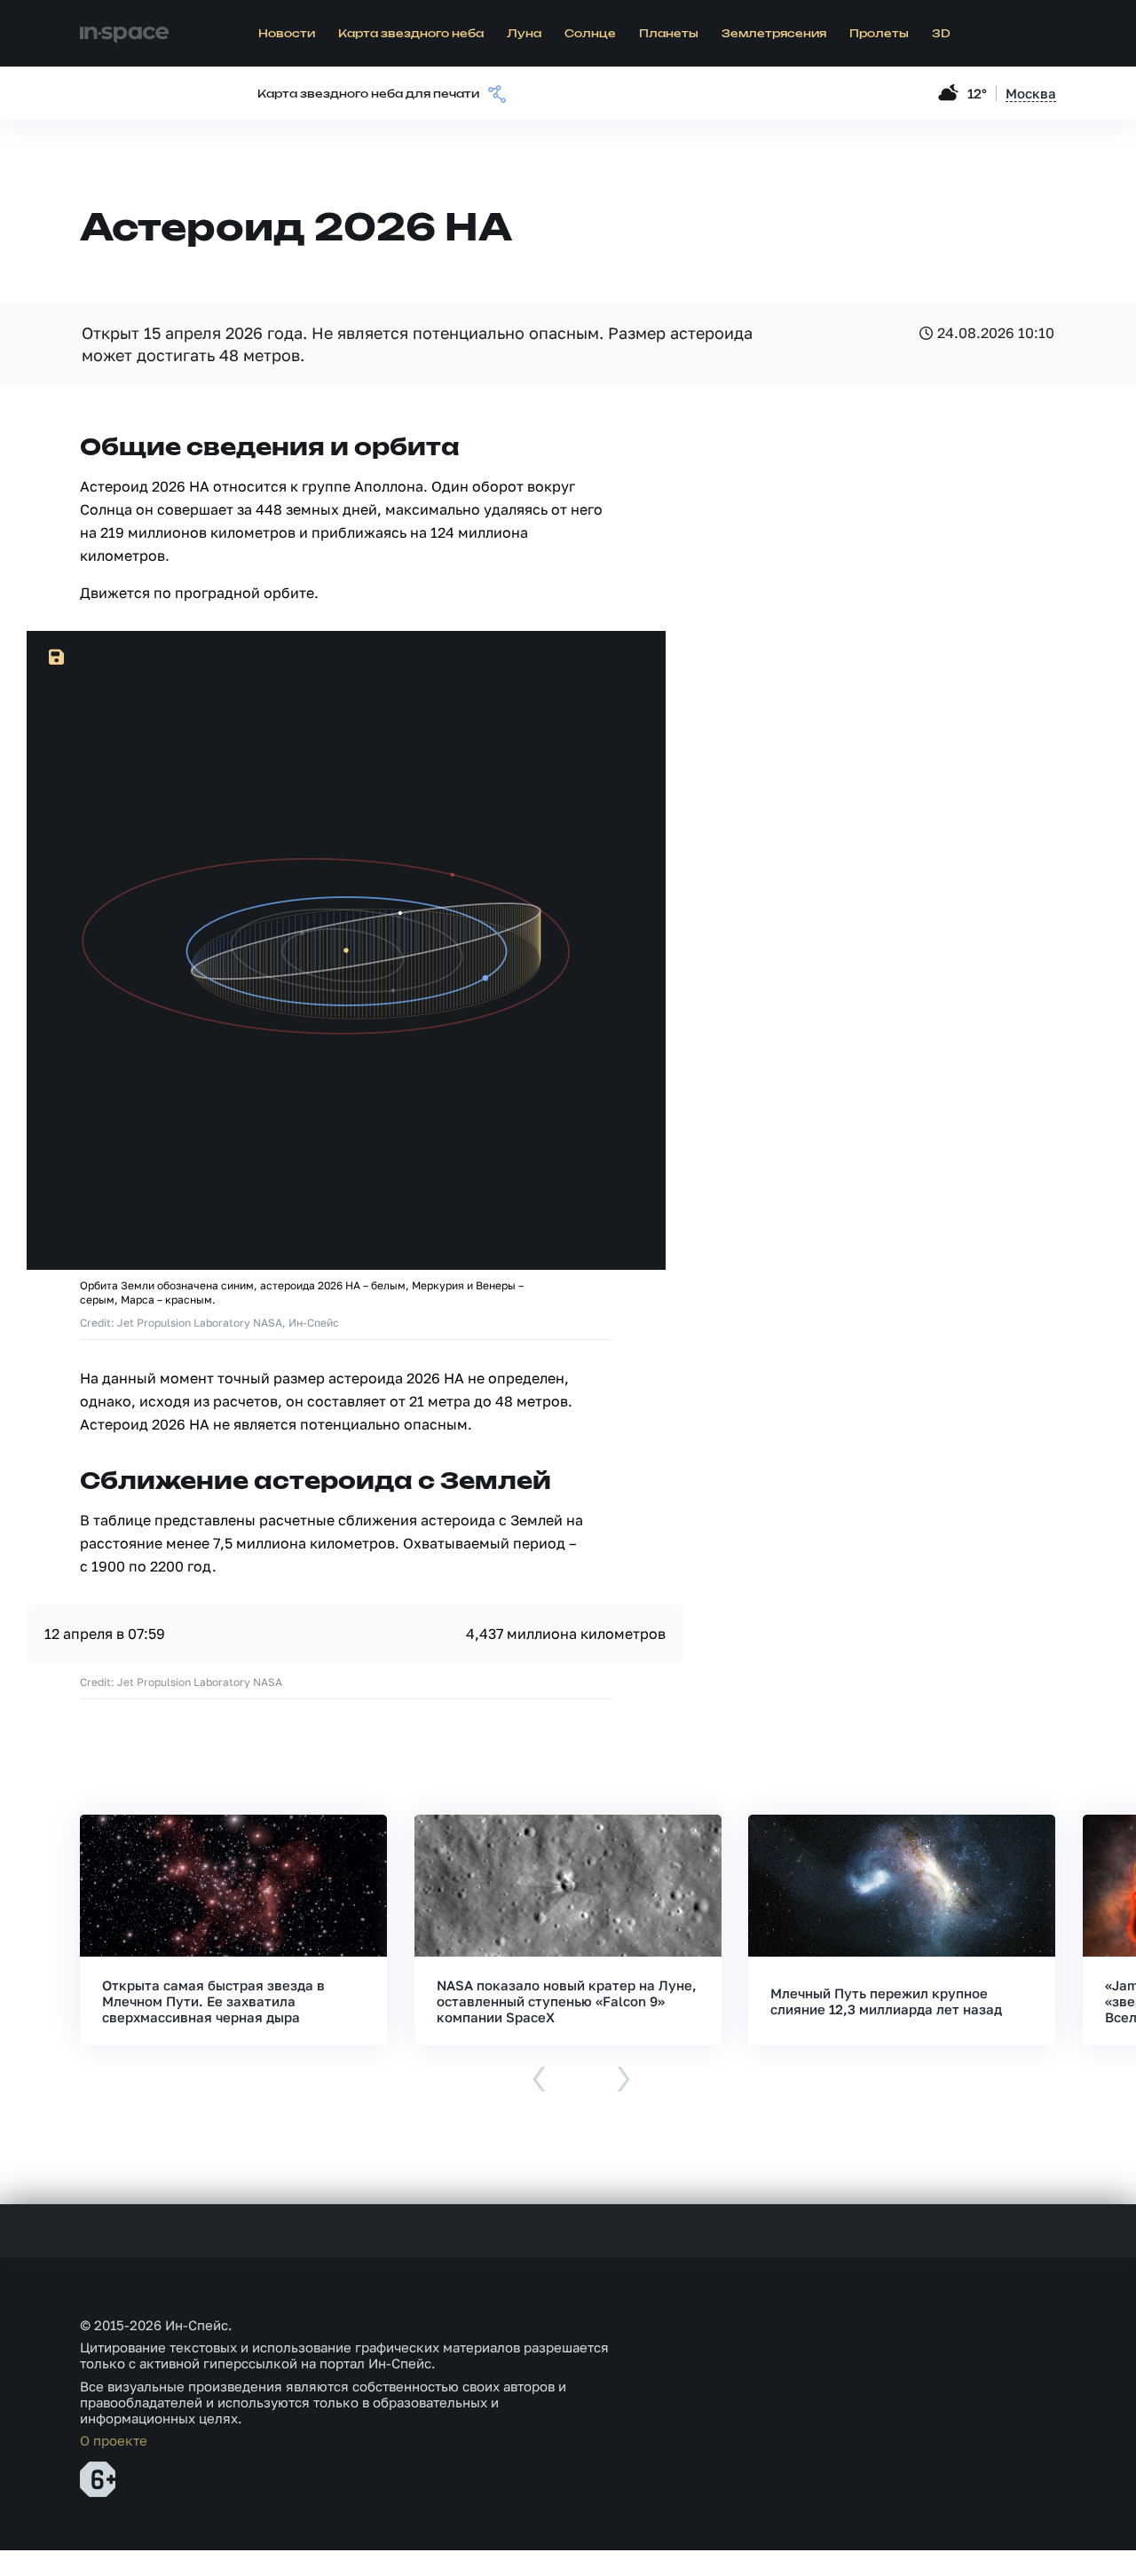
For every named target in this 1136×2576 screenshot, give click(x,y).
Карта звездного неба (411, 34)
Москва (1031, 93)
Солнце (590, 34)
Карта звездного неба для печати (368, 94)
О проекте (114, 2440)
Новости (287, 34)
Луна (524, 34)
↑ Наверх (1061, 2528)
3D (941, 34)
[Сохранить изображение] (57, 658)
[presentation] (539, 2080)
